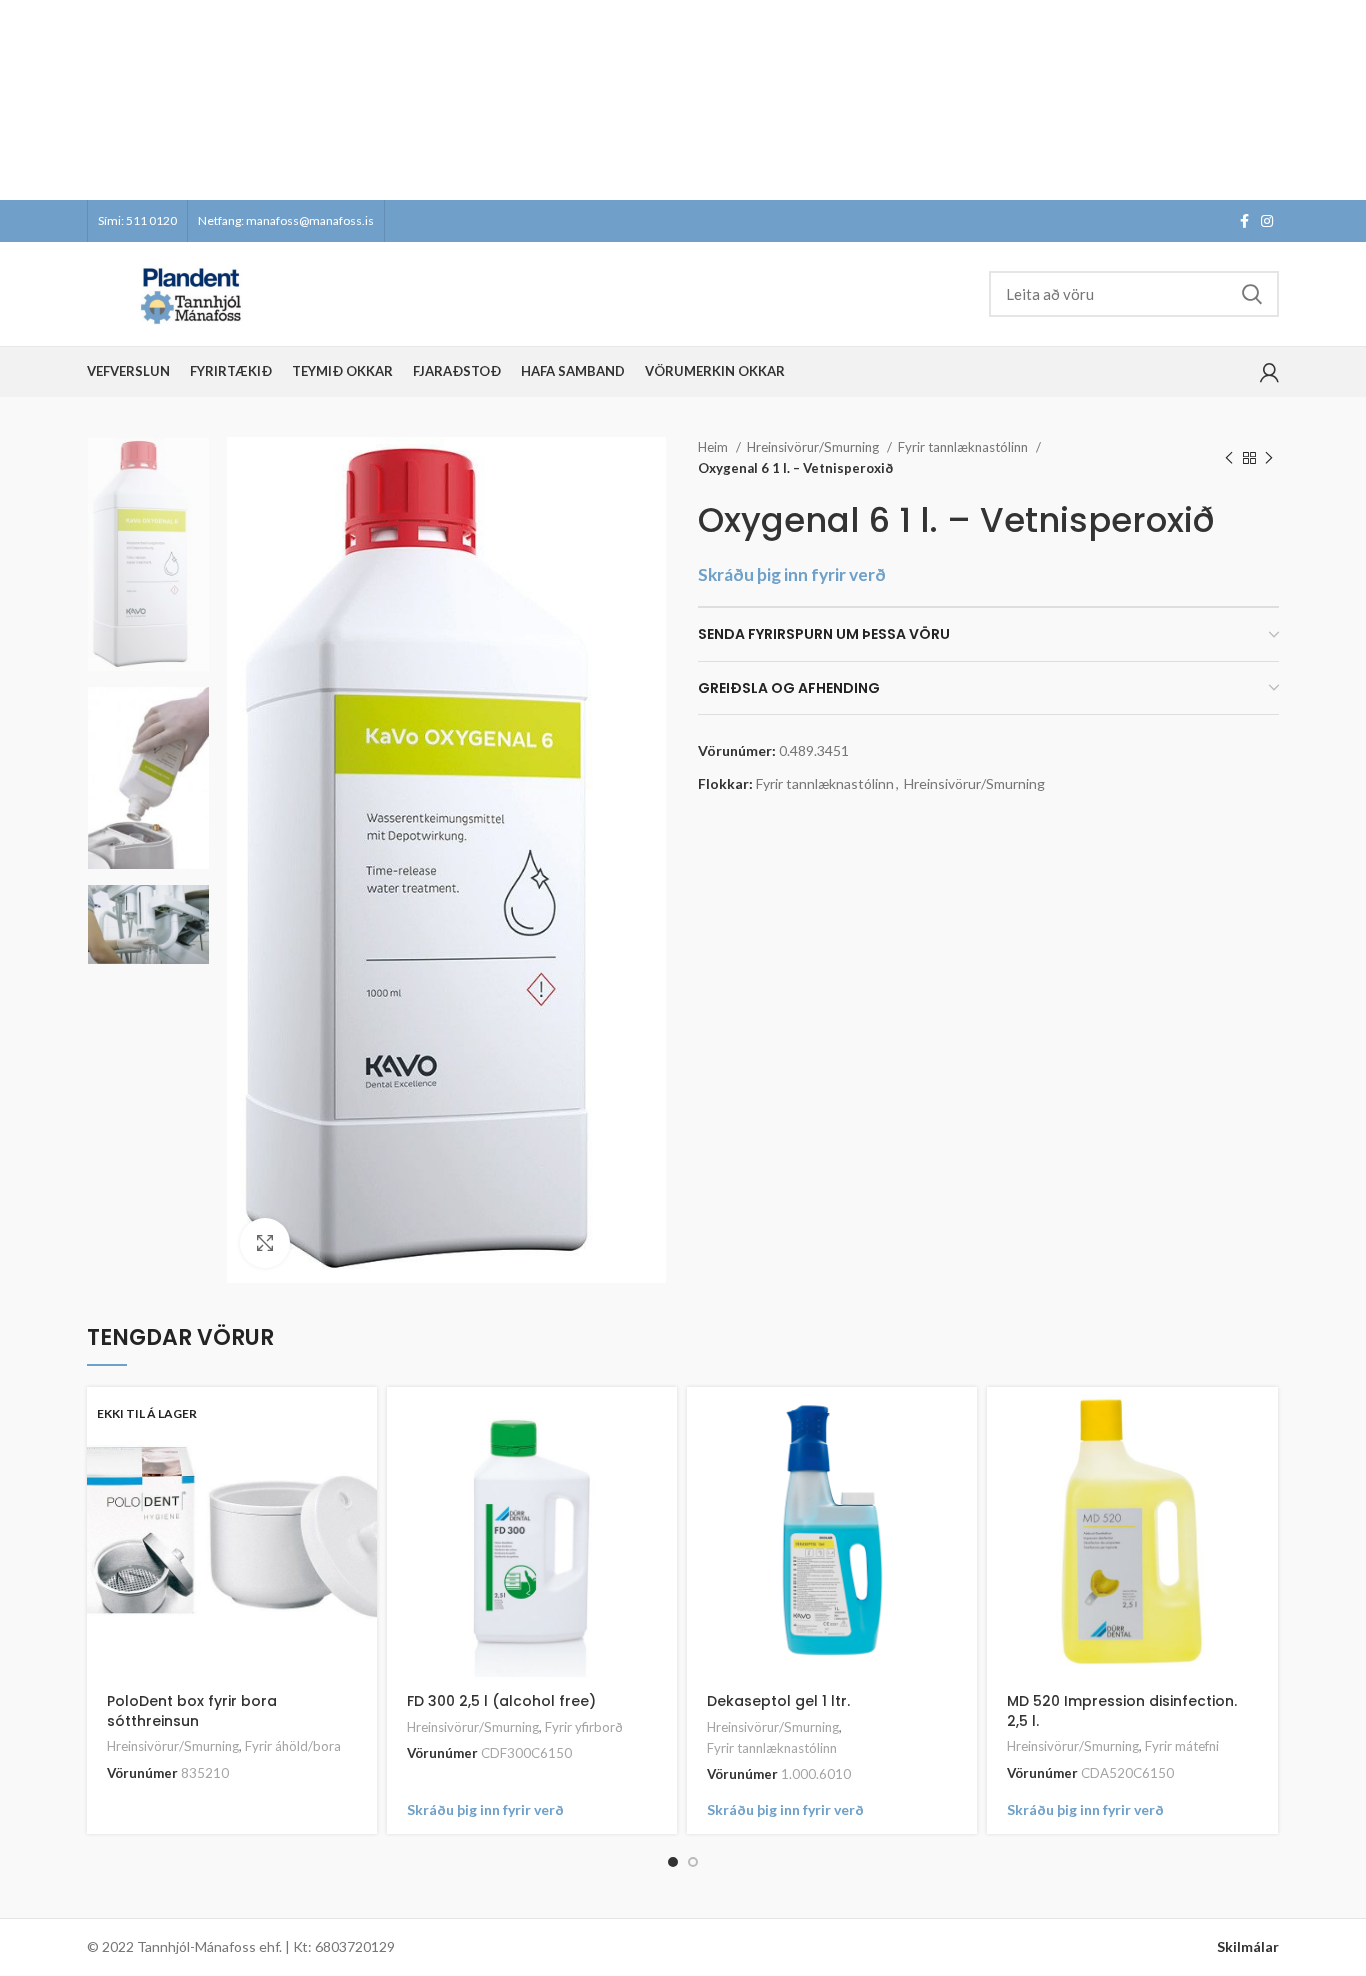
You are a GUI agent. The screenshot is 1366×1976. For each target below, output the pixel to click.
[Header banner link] (653, 100)
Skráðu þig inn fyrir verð (792, 574)
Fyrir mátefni (1182, 1746)
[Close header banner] (1341, 100)
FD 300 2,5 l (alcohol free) (501, 1701)
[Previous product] (1229, 458)
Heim (714, 447)
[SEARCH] (1252, 294)
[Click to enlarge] (265, 1243)
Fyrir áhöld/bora (293, 1746)
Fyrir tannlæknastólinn (964, 447)
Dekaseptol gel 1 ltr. (778, 1701)
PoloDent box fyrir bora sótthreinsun (192, 1711)
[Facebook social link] (1244, 221)
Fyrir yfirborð (584, 1727)
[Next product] (1269, 458)
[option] (148, 554)
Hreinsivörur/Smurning (814, 447)
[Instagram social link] (1267, 221)
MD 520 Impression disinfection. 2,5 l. (1122, 1711)
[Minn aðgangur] (1269, 372)
